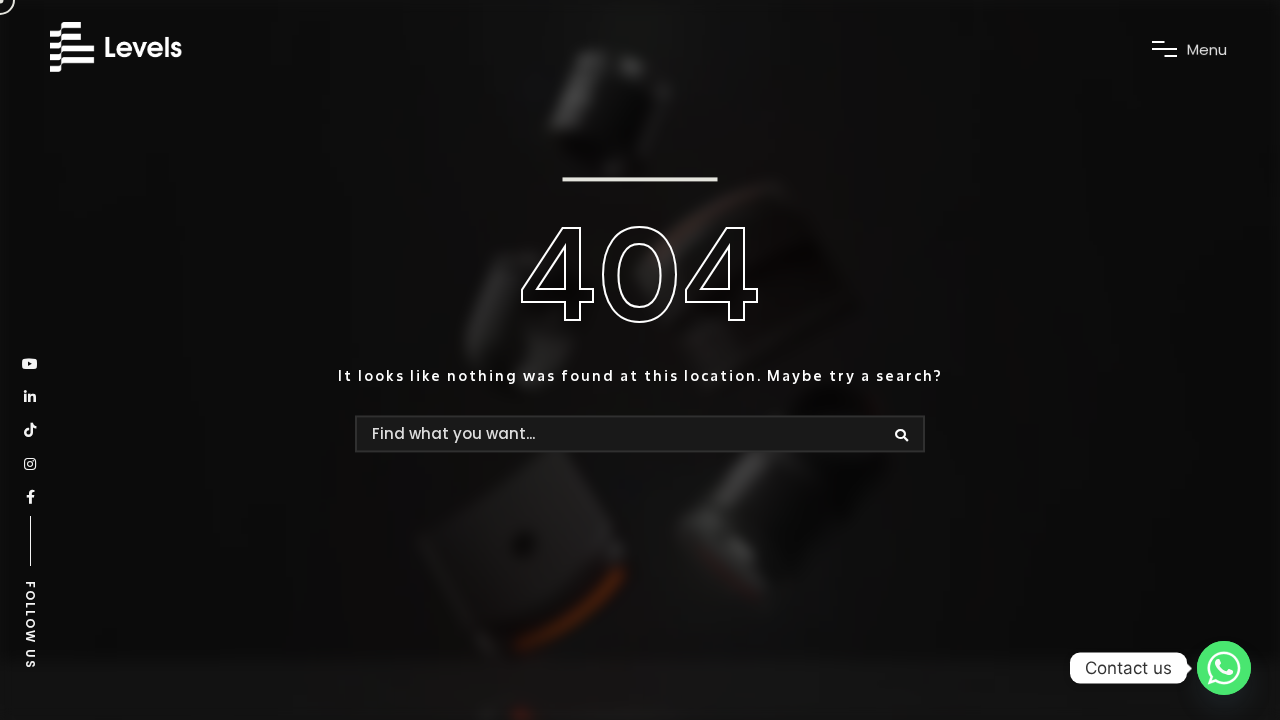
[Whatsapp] (1224, 668)
